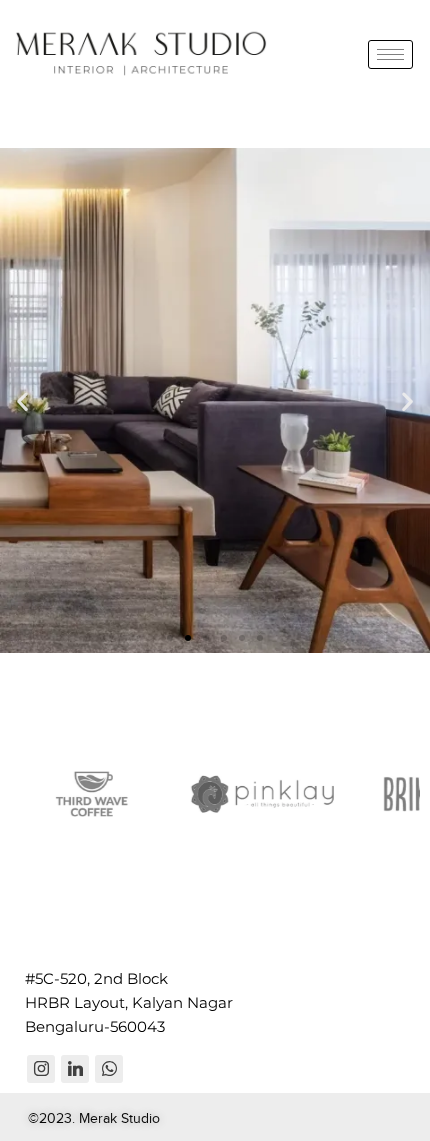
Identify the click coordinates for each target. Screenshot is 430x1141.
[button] (22, 400)
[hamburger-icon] (390, 54)
